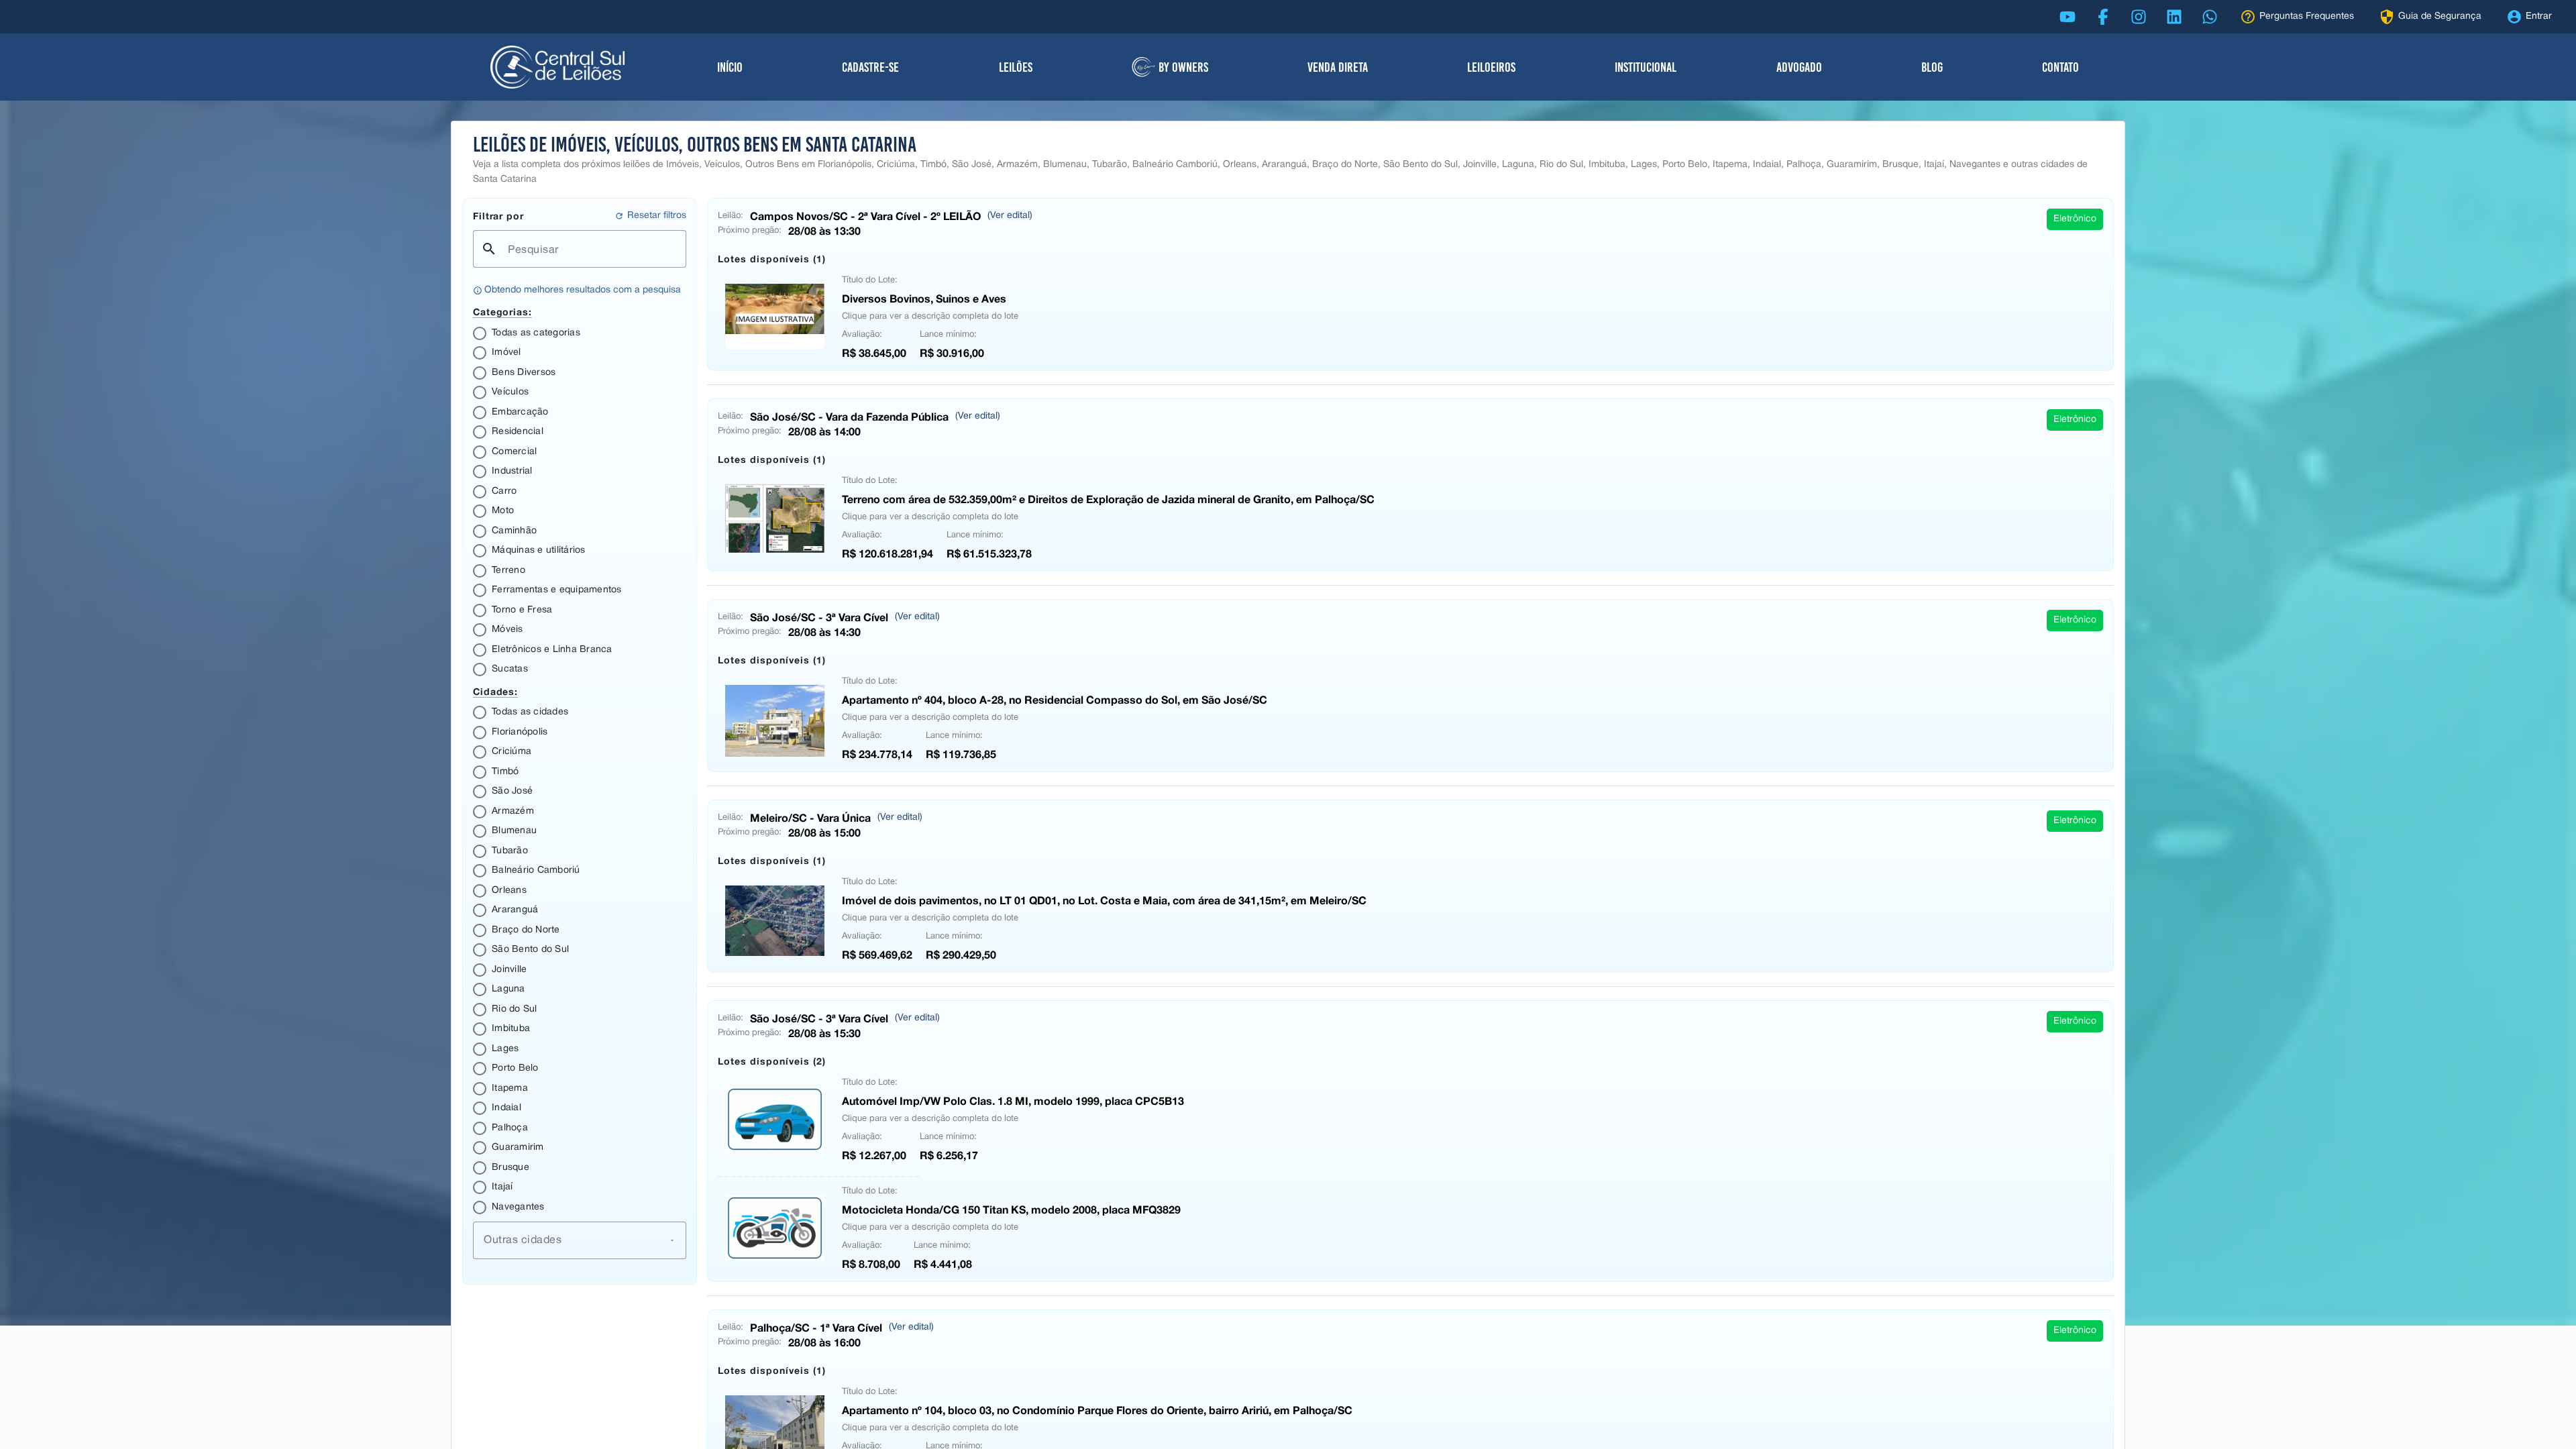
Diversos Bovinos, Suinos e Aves (924, 298)
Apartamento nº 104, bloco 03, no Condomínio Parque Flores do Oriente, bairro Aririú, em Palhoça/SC (1097, 1410)
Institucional (1646, 67)
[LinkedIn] (2174, 17)
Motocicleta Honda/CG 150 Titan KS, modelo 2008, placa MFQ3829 (1011, 1209)
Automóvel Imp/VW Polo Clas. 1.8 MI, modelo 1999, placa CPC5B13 (1013, 1101)
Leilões (1016, 67)
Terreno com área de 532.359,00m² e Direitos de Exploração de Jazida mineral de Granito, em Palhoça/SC (1108, 499)
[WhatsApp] (2210, 17)
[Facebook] (2103, 17)
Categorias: (502, 312)
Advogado (1799, 67)
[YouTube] (2068, 17)
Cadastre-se (870, 67)
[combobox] (580, 1240)
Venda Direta (1338, 67)
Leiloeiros (1491, 67)
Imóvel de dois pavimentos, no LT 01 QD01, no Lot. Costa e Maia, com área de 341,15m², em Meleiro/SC (1104, 900)
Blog (1932, 67)
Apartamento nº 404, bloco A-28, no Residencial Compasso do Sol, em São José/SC (1055, 699)
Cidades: (495, 691)
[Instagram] (2139, 17)
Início (730, 67)
